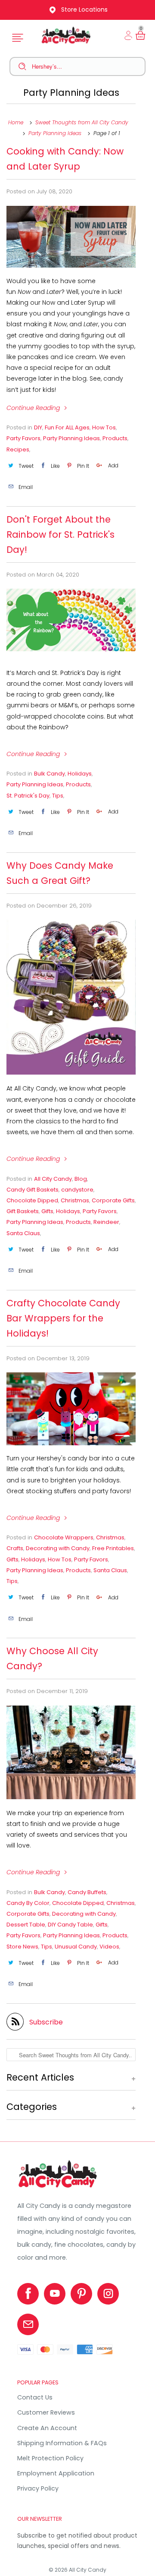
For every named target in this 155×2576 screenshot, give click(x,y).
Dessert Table (26, 1925)
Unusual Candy (76, 1947)
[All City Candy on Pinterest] (81, 2294)
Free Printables (113, 1548)
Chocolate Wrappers (64, 1537)
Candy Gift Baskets (33, 1190)
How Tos (104, 427)
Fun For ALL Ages (67, 427)
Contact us (35, 2397)
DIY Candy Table (70, 1925)
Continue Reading (34, 408)
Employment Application (56, 2473)
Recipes (18, 449)
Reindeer (106, 1222)
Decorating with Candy (58, 1548)
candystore (77, 1190)
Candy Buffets (87, 1892)
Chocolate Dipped (32, 1200)
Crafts (15, 1548)
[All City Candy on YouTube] (55, 2294)
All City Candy (53, 1179)
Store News (22, 1947)
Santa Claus (23, 1233)
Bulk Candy (50, 774)
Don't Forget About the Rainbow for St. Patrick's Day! (60, 534)
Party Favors (23, 438)
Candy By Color (28, 1903)
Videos (109, 1947)
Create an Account (47, 2428)
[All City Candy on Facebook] (28, 2294)
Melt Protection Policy (50, 2458)
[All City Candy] (58, 2188)
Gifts (47, 1211)
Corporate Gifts (113, 1200)
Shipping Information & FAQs (62, 2443)
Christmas (75, 1200)
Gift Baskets (23, 1211)
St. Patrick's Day (28, 796)
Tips (58, 796)
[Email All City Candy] (28, 2324)
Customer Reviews (46, 2412)
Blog (81, 1179)
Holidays (80, 774)
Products (115, 438)
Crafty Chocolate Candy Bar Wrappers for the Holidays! (63, 1318)
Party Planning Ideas (71, 93)
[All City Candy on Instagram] (108, 2294)
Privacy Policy (38, 2488)
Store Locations (84, 9)
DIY (38, 427)
